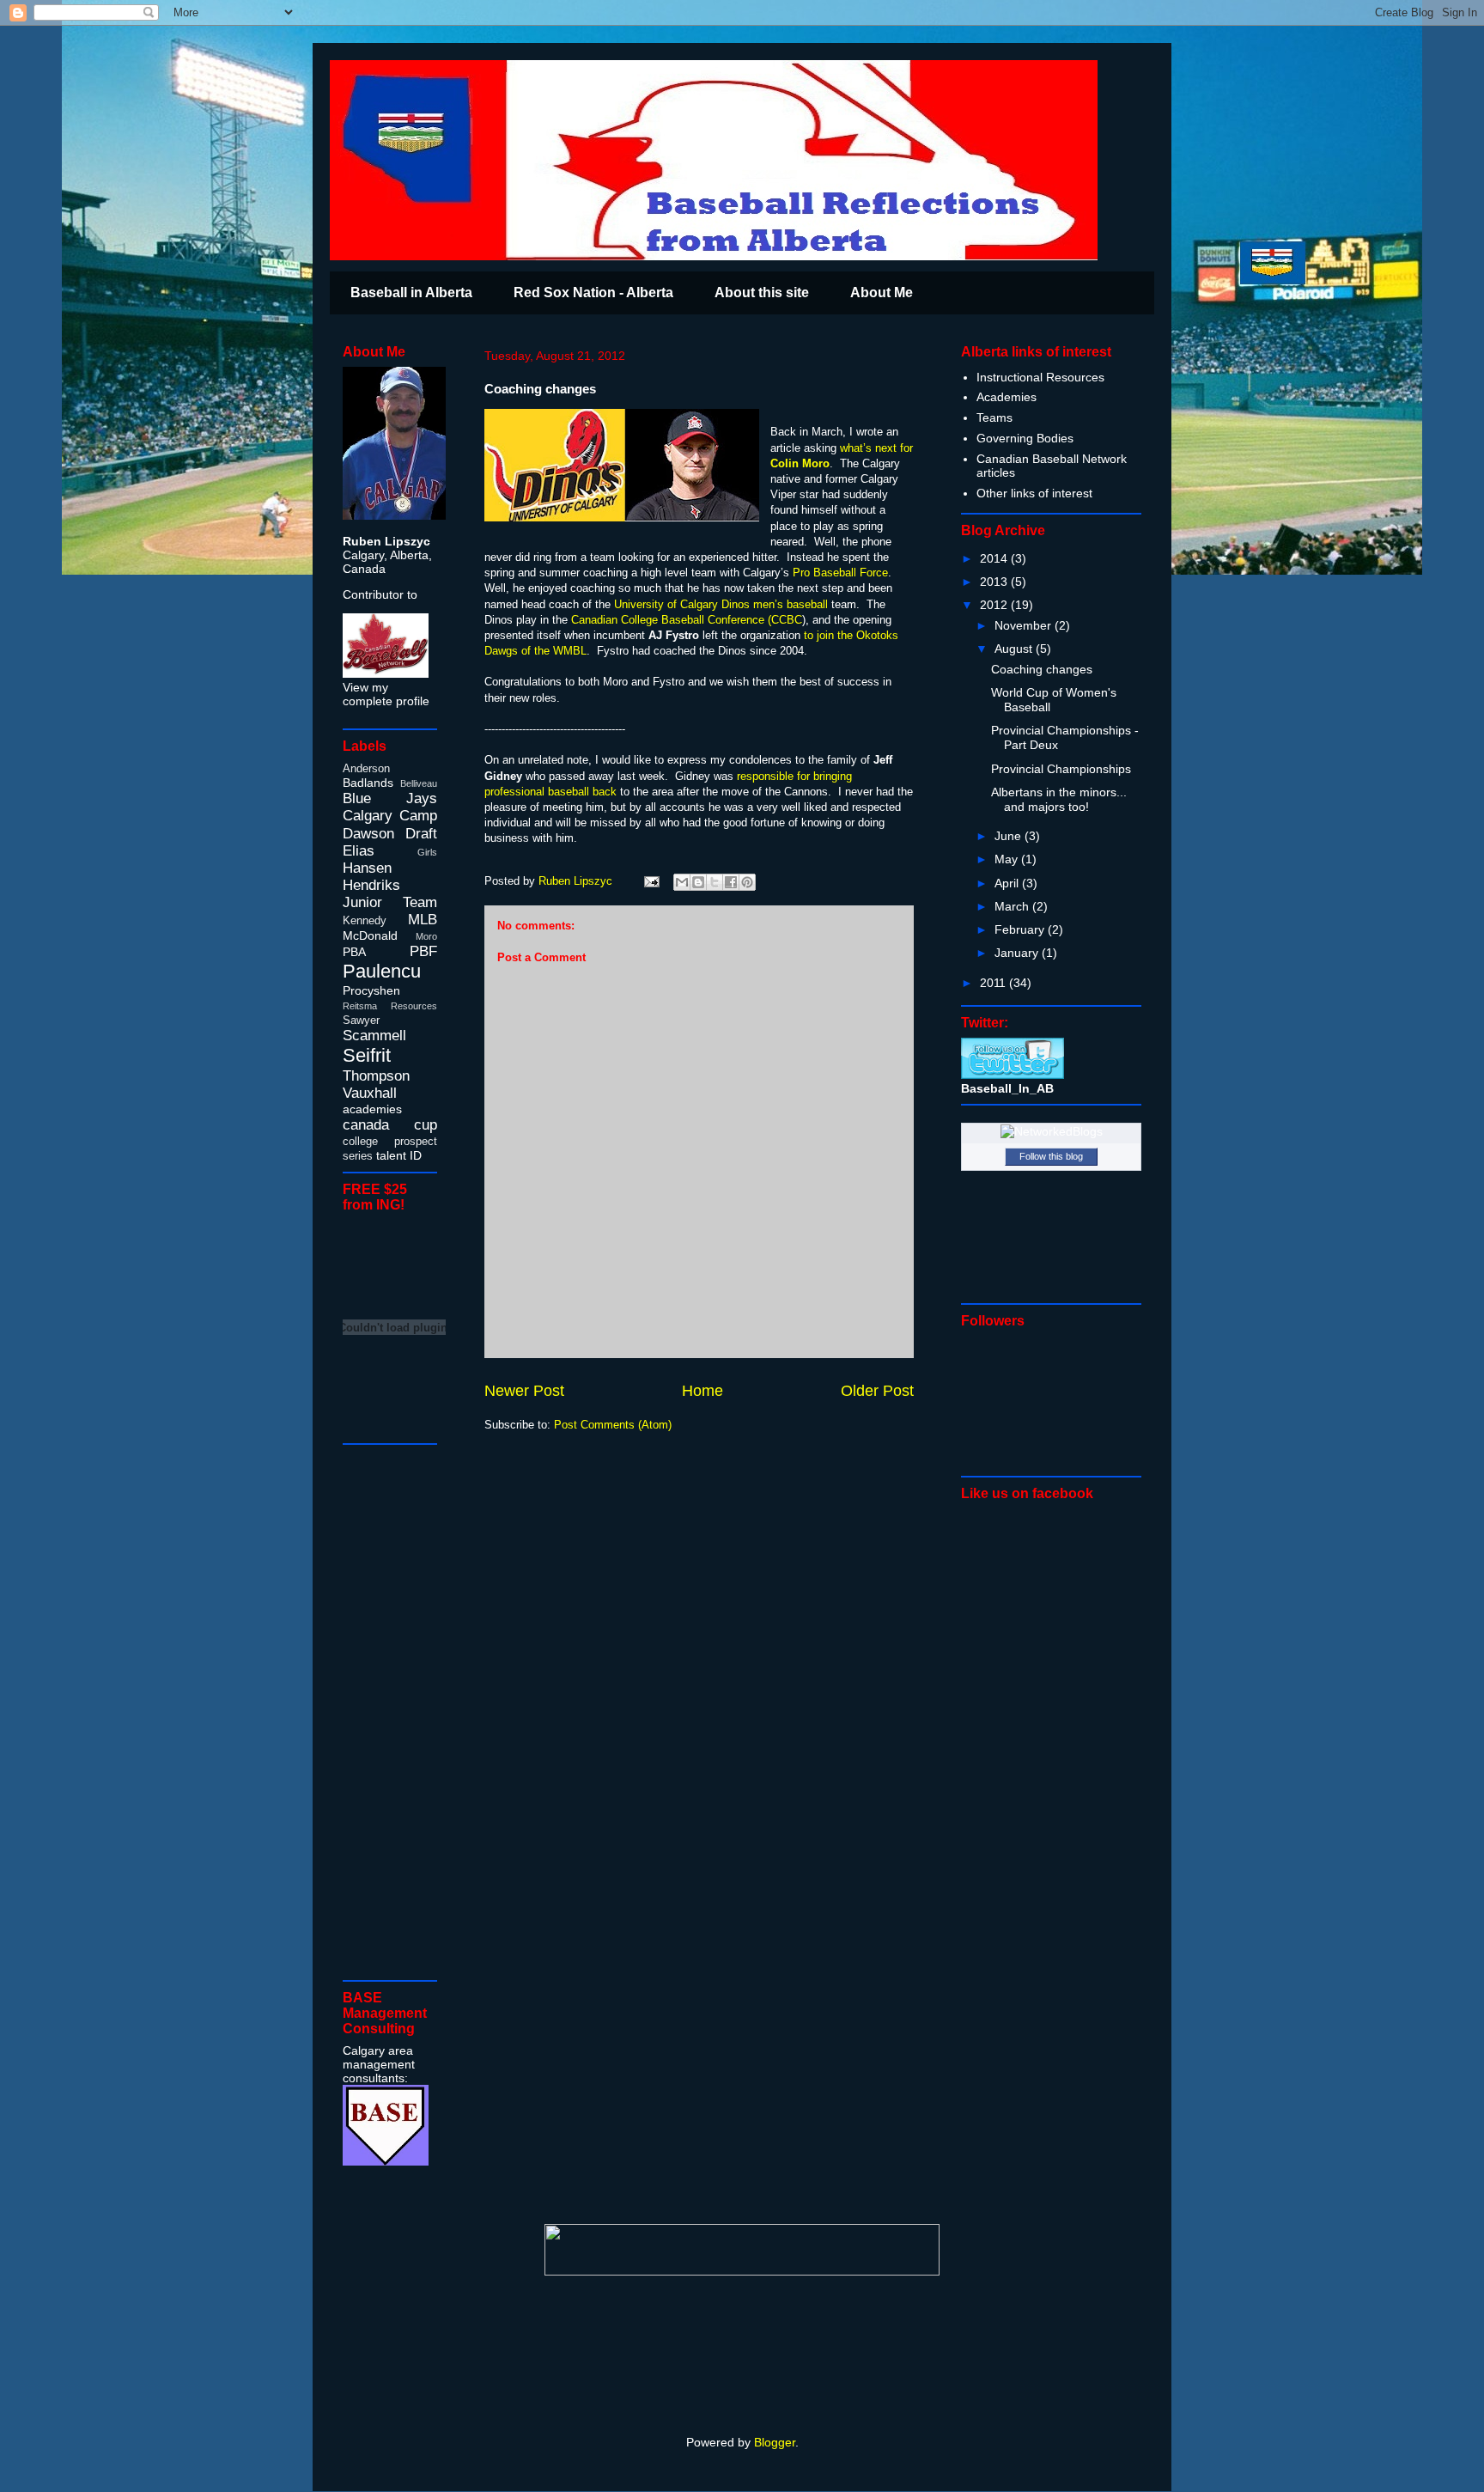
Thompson (376, 1076)
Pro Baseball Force (839, 573)
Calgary (368, 816)
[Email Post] (651, 881)
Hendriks (371, 885)
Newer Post (524, 1391)
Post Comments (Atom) (613, 1425)
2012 (995, 605)
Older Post (877, 1391)
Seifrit (367, 1055)
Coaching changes (1042, 669)
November (1025, 625)
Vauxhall (370, 1093)
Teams (994, 417)
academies (372, 1109)
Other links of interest (1034, 493)
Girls (427, 852)
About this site (762, 292)
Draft (421, 834)
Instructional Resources (1040, 377)
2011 (994, 983)
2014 (995, 558)
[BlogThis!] (698, 882)
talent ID (399, 1155)
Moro (426, 936)
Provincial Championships (1061, 769)
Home (702, 1391)
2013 (995, 582)
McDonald (370, 935)
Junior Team (390, 902)
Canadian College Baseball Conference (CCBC (687, 620)
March (1013, 906)
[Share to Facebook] (731, 882)
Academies (1007, 397)
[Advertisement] (394, 1711)
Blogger (775, 2442)
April (1008, 883)
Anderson (366, 769)
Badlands (368, 783)
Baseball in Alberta (411, 292)
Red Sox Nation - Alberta (593, 292)
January (1018, 953)
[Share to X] (715, 882)
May (1008, 859)
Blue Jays (390, 798)
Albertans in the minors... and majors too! (1059, 799)
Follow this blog (1051, 1156)
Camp (418, 816)
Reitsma (360, 1006)
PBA (354, 952)
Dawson (368, 834)
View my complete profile (386, 694)
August (1015, 649)
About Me (882, 292)
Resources (414, 1006)
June (1010, 836)
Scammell (374, 1036)
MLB (423, 920)
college (360, 1142)
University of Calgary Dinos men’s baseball (721, 604)
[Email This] (682, 882)
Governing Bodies (1025, 438)
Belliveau (419, 783)
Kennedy (365, 921)
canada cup (390, 1125)
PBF (423, 951)
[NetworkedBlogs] (1052, 1131)
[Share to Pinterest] (747, 882)
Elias (359, 851)
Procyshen (371, 990)
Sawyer (361, 1021)
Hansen (367, 868)
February (1021, 929)
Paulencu (382, 971)
